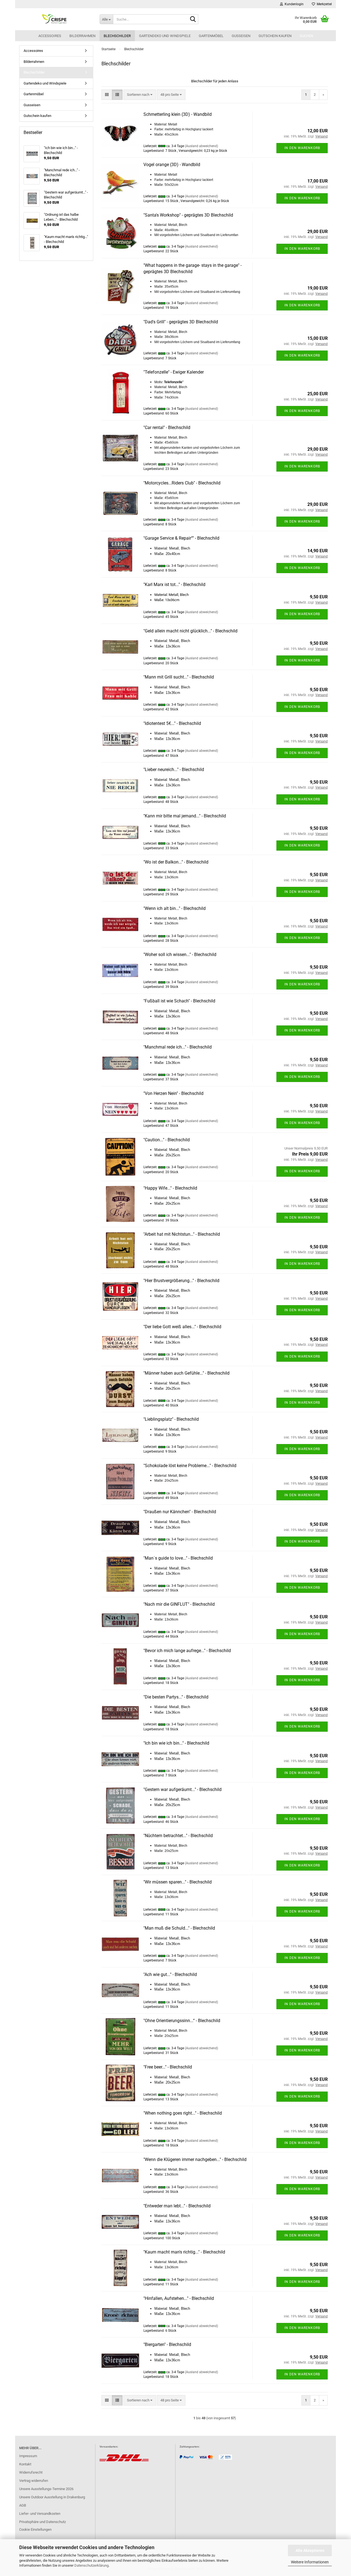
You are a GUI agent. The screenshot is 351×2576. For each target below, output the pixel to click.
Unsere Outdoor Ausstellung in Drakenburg (52, 2497)
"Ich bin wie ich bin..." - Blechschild (176, 1743)
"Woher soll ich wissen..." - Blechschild (180, 955)
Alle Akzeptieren (310, 2550)
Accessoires (50, 36)
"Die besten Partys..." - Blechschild (176, 1697)
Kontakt (25, 2464)
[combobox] (140, 95)
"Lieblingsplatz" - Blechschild (171, 1419)
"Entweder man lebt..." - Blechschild (177, 2206)
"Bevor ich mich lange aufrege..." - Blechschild (187, 1651)
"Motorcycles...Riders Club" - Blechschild (182, 483)
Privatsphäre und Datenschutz (43, 2522)
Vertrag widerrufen (34, 2481)
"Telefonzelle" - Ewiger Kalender (174, 372)
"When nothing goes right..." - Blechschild (183, 2113)
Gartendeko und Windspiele (165, 36)
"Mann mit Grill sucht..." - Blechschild (179, 677)
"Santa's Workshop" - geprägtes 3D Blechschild (188, 215)
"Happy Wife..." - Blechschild (170, 1188)
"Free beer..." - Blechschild (168, 2067)
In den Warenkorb (302, 148)
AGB (23, 2505)
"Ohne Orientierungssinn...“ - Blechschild (182, 2021)
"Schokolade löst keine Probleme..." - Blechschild (190, 1466)
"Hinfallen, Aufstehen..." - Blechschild (179, 2298)
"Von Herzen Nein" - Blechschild (173, 1093)
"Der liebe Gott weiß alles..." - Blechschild (182, 1327)
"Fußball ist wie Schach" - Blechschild (179, 1001)
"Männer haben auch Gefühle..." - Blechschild (186, 1373)
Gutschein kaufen (275, 36)
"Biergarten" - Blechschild (167, 2344)
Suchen (306, 36)
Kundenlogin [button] (293, 4)
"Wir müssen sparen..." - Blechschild (178, 1882)
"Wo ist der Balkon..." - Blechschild (176, 862)
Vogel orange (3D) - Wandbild (172, 165)
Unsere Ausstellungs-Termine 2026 (46, 2489)
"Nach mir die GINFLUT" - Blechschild (179, 1604)
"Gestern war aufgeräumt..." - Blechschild (182, 1789)
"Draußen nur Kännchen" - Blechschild (180, 1512)
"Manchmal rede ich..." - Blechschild (178, 1047)
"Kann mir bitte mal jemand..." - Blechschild (185, 816)
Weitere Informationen (310, 2562)
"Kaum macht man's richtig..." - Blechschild (184, 2252)
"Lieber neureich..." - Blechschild (174, 770)
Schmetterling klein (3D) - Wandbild (178, 114)
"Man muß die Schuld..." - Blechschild (179, 1928)
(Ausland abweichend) (201, 146)
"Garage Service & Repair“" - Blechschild (181, 538)
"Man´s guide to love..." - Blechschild (178, 1558)
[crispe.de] (55, 19)
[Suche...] (193, 19)
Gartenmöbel (211, 36)
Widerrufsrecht (31, 2472)
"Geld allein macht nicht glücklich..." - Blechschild (190, 631)
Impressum (28, 2456)
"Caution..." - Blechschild (167, 1140)
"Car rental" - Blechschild (167, 428)
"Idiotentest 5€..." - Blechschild (172, 723)
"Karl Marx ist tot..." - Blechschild (174, 585)
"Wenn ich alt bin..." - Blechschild (175, 908)
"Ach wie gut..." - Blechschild (170, 1974)
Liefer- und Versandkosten (40, 2514)
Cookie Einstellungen (35, 2529)
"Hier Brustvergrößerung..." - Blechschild (181, 1281)
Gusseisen (241, 36)
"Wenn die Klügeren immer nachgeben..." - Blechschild (195, 2159)
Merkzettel (323, 4)
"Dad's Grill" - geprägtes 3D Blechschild (181, 322)
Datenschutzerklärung (91, 2565)
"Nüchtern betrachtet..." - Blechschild (178, 1836)
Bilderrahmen (82, 36)
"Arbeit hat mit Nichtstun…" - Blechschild (182, 1234)
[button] (107, 95)
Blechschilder (117, 36)
